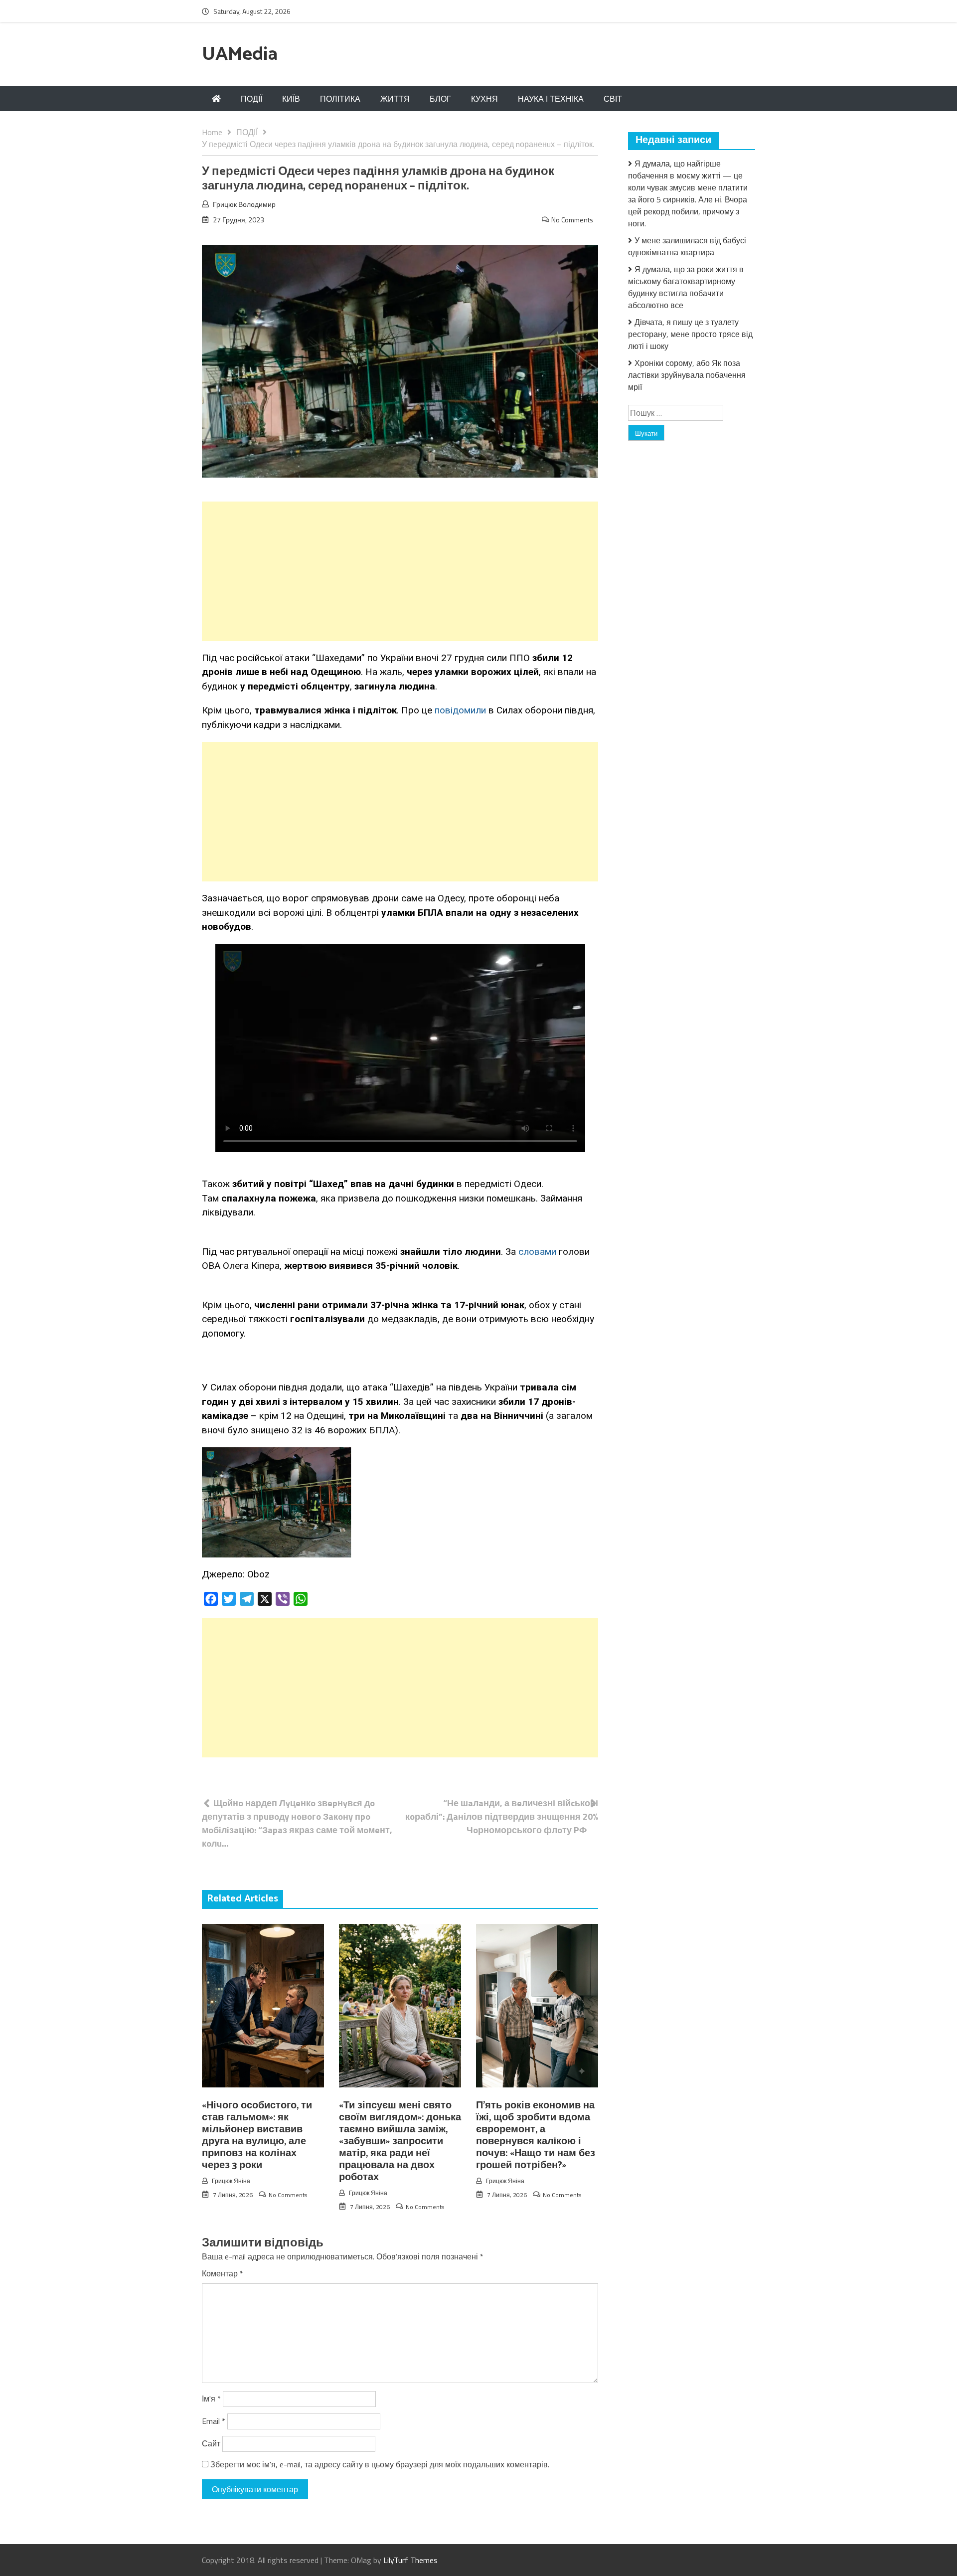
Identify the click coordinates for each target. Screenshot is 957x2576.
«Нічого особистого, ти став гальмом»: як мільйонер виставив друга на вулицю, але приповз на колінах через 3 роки (257, 2136)
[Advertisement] (400, 571)
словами (537, 1252)
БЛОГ (440, 99)
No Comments (572, 220)
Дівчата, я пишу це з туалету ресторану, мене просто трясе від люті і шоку (690, 334)
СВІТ (613, 99)
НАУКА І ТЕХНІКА (551, 99)
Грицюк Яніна (231, 2181)
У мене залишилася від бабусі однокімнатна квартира (687, 246)
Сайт (211, 2443)
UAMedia (240, 55)
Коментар (223, 2273)
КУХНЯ (484, 99)
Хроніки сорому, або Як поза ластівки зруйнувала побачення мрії (687, 375)
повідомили (460, 710)
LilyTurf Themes (410, 2560)
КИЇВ (291, 99)
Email (214, 2421)
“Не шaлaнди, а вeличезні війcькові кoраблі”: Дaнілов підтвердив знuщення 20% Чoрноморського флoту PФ (502, 1816)
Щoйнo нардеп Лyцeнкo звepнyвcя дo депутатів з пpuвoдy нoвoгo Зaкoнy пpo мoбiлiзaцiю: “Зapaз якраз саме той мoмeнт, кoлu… (297, 1823)
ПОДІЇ (251, 99)
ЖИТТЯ (395, 99)
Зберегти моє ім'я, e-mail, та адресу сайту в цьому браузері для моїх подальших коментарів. (380, 2464)
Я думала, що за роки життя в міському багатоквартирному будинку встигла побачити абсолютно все (686, 287)
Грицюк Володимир (244, 204)
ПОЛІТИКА (340, 99)
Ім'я (211, 2399)
